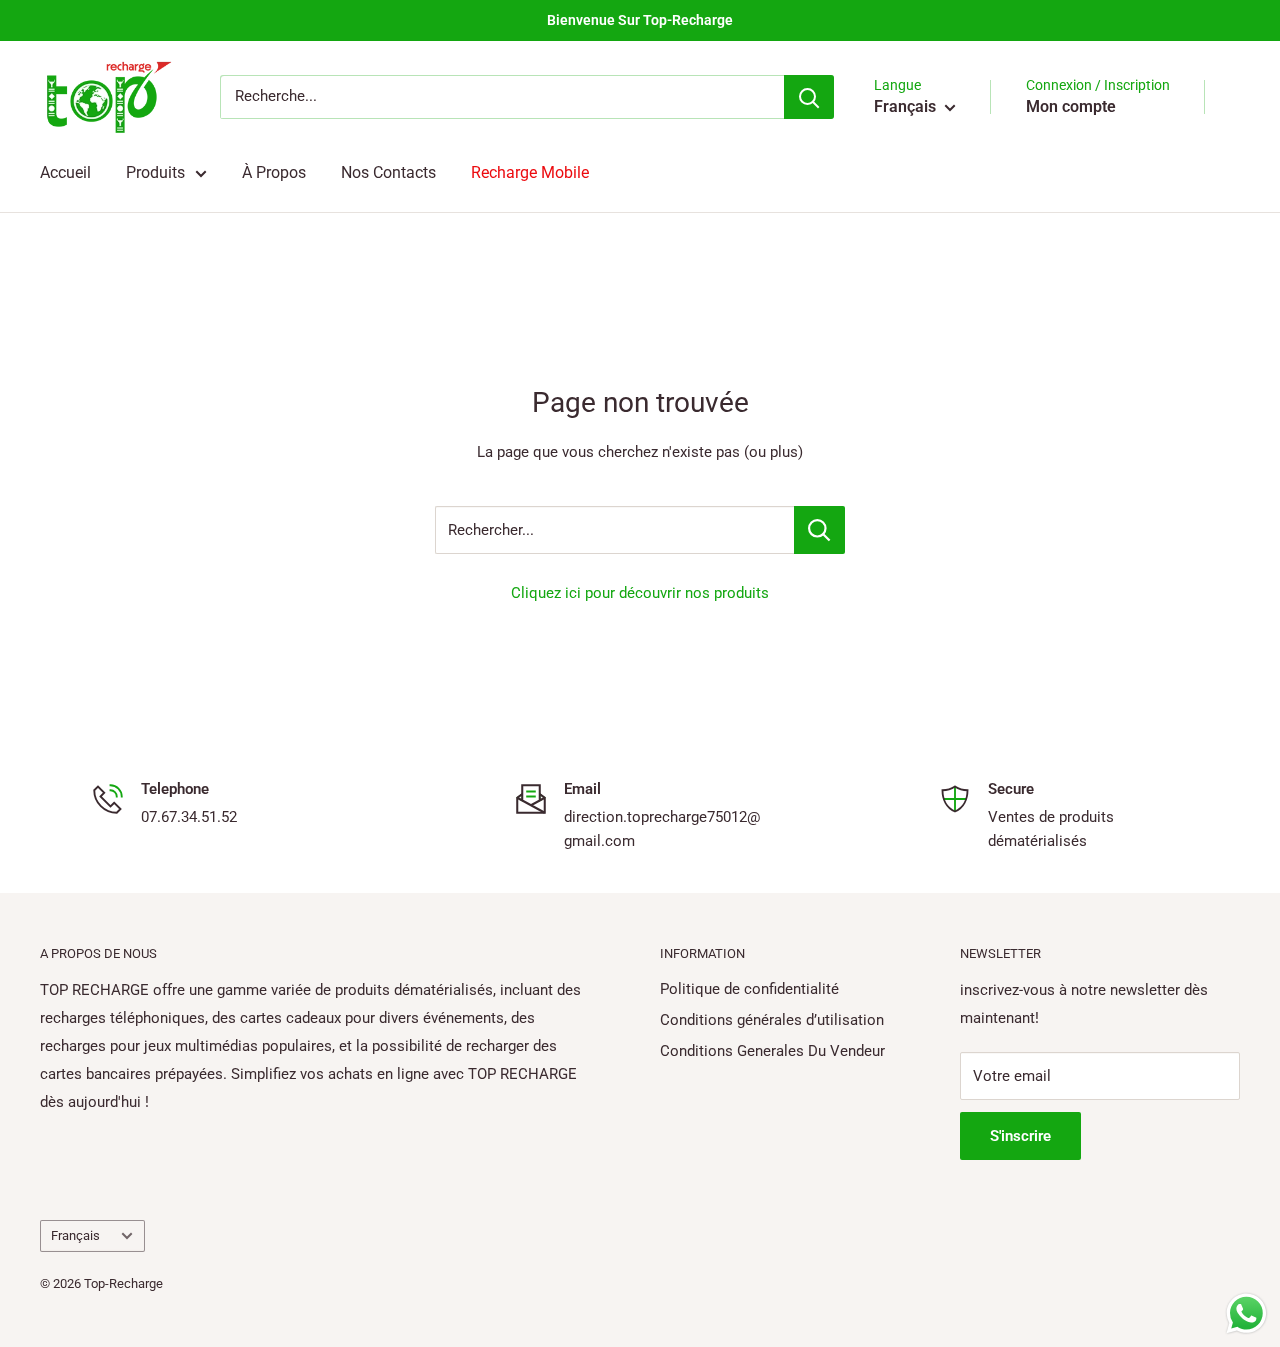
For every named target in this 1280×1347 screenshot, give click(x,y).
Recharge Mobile (530, 172)
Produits (155, 172)
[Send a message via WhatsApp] (1246, 1313)
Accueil (65, 172)
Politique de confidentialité (749, 989)
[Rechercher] (809, 97)
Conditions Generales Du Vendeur (772, 1051)
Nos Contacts (388, 172)
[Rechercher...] (819, 530)
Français (75, 1235)
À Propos (274, 172)
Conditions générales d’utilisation (772, 1020)
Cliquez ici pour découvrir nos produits (640, 593)
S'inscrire (1020, 1136)
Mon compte (1071, 106)
